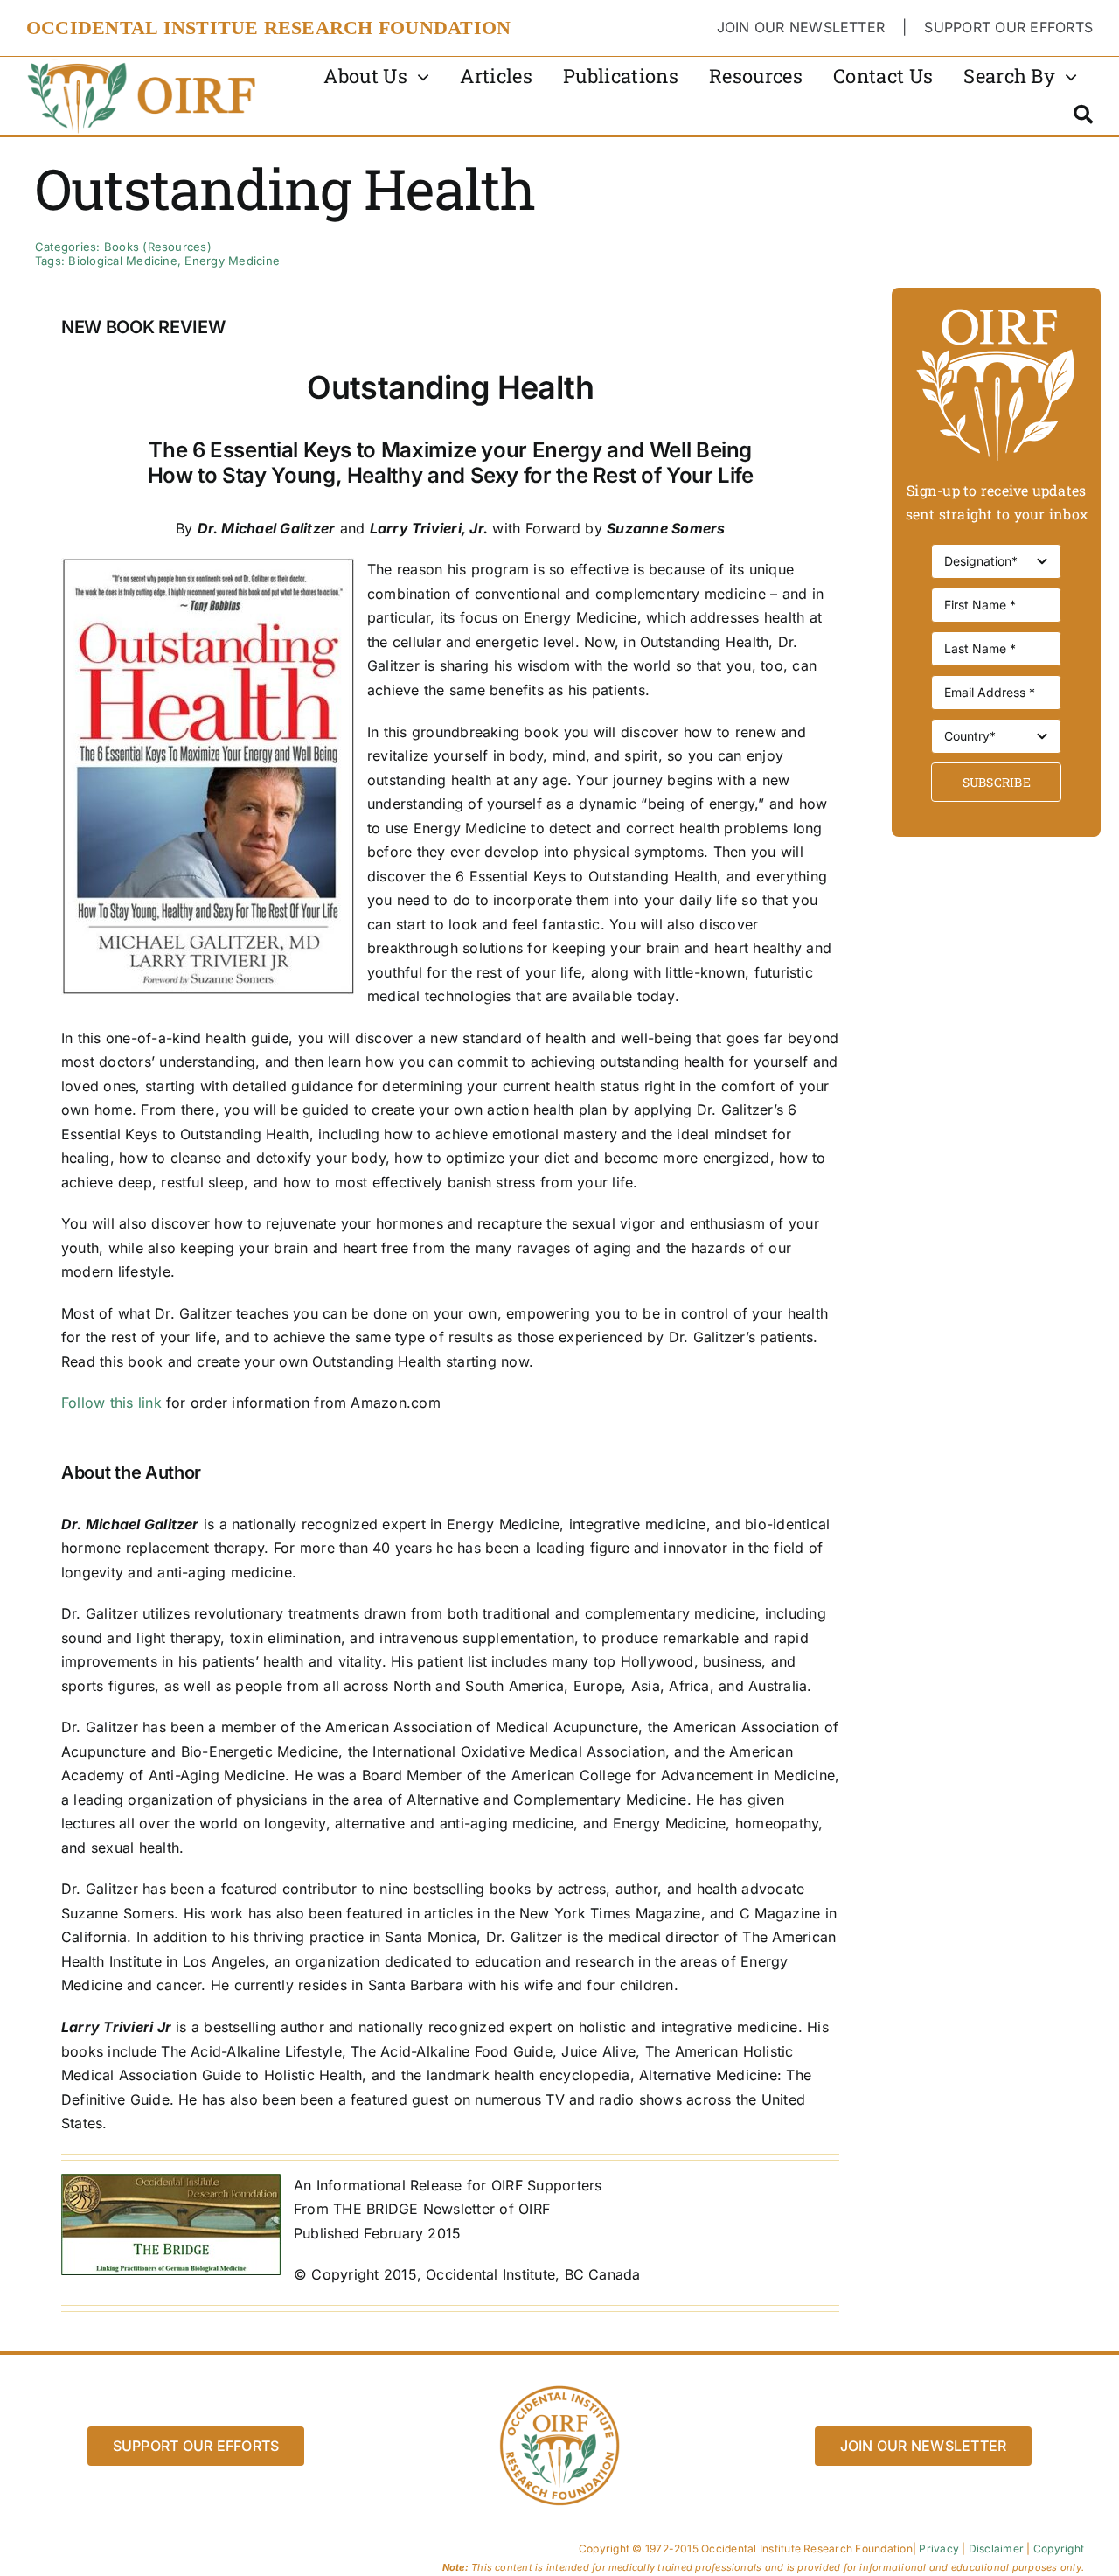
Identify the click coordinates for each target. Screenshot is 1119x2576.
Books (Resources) (158, 247)
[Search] (1083, 115)
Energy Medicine (232, 261)
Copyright (1059, 2548)
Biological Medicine (123, 261)
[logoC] (143, 64)
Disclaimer (996, 2548)
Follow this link (111, 1403)
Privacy (939, 2548)
